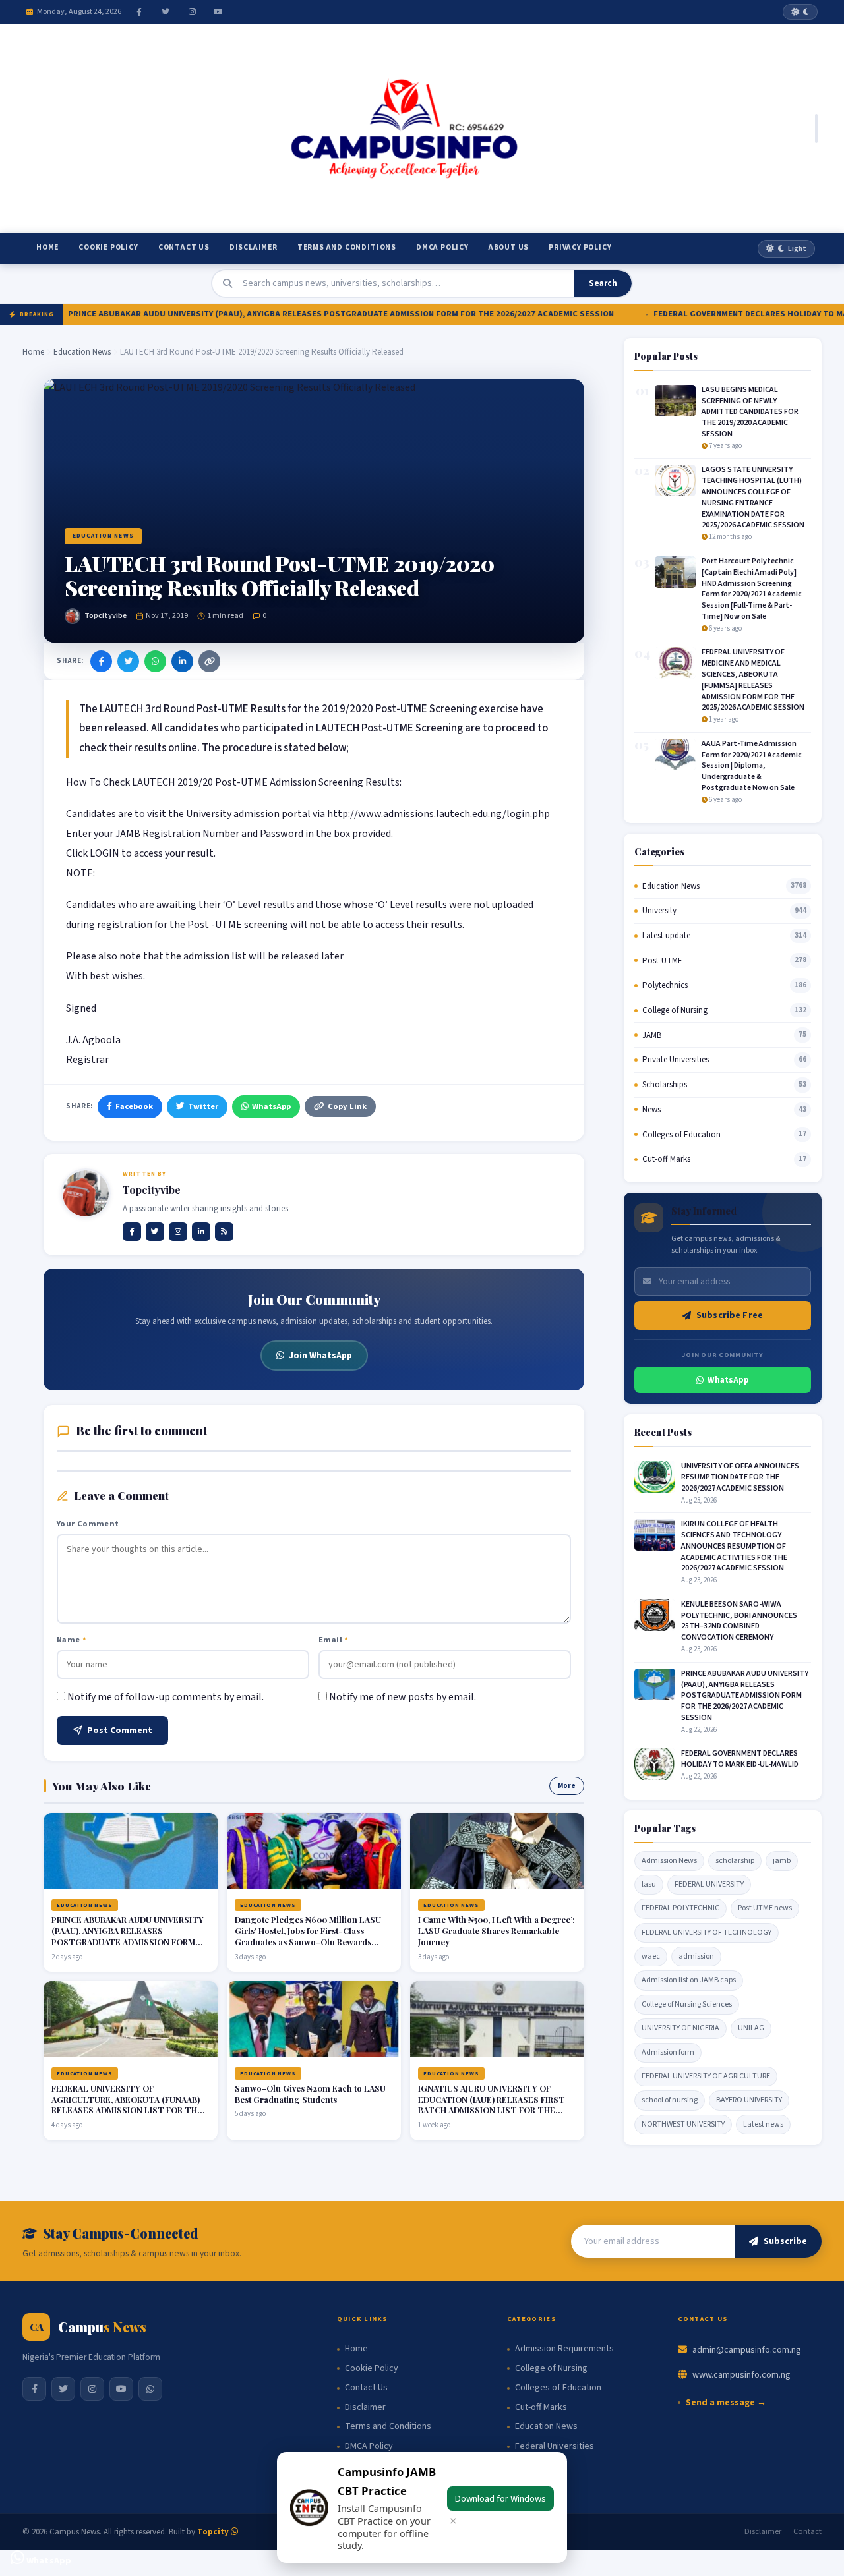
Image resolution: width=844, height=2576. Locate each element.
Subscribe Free (730, 1315)
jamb (782, 1861)
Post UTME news (765, 1908)
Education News (82, 352)
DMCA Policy (442, 247)
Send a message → (726, 2403)
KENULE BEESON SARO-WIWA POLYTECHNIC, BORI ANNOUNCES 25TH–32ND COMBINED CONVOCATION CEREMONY (739, 1621)
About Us (509, 247)
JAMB (652, 1035)
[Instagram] (192, 12)
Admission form (668, 2052)
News (651, 1110)
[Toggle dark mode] (800, 12)
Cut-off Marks (666, 1159)
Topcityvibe (105, 616)
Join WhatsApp (320, 1355)
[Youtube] (218, 12)
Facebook (134, 1106)
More (567, 1786)
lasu (649, 1884)
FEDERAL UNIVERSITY (709, 1884)
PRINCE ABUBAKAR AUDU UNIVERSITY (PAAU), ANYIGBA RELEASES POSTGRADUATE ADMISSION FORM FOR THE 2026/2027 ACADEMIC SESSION (311, 314)
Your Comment (88, 1524)
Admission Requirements (564, 2349)
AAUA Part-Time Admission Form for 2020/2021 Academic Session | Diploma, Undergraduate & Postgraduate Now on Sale (752, 766)
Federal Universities (555, 2447)
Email (334, 1640)
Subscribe (785, 2241)
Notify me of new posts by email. (403, 1697)
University (659, 911)
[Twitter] (166, 12)
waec (651, 1956)
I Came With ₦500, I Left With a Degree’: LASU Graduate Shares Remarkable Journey (497, 1931)
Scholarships (665, 1085)
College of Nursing (675, 1010)
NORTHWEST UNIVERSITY (683, 2124)
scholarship (735, 1861)
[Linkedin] (201, 1232)
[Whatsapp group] (150, 2389)
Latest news (763, 2124)
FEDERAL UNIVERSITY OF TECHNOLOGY (707, 1932)
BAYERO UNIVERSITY (749, 2100)
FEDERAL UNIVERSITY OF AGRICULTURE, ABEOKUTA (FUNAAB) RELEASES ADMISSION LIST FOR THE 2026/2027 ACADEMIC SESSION (127, 2105)
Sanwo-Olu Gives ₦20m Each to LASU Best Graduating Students (310, 2094)
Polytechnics (665, 985)
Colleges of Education (681, 1135)
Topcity (214, 2532)
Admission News (669, 1861)
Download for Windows (500, 2499)
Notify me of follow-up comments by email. (166, 1697)
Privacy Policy (580, 247)
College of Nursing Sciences (687, 2004)
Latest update (666, 936)
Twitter (203, 1106)
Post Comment (120, 1731)
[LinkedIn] (182, 661)
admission (696, 1956)
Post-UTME (662, 961)
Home (47, 247)
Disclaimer (254, 247)
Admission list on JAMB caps (689, 1980)
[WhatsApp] (155, 661)
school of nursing (670, 2100)
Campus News (75, 2532)
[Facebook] (139, 12)
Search (603, 283)
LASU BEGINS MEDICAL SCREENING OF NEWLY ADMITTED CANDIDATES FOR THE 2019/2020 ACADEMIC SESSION (750, 412)
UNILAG (751, 2028)
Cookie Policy (108, 247)
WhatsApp (271, 1106)
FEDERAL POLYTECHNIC (680, 1908)
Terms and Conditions (347, 247)
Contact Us (184, 247)
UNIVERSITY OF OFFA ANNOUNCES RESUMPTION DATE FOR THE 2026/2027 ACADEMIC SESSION (740, 1477)
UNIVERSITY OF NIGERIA (680, 2028)
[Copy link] (209, 661)
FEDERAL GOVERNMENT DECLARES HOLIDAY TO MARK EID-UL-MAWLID (740, 1759)
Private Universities (676, 1060)
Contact (807, 2531)
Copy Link (347, 1106)
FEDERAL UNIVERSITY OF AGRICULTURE (706, 2076)
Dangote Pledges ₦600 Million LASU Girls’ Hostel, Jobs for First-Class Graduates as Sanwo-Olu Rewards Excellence (308, 1936)
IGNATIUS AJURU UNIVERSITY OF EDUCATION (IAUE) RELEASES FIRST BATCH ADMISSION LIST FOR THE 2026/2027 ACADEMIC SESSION (492, 2105)
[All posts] (224, 1232)
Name (72, 1640)
